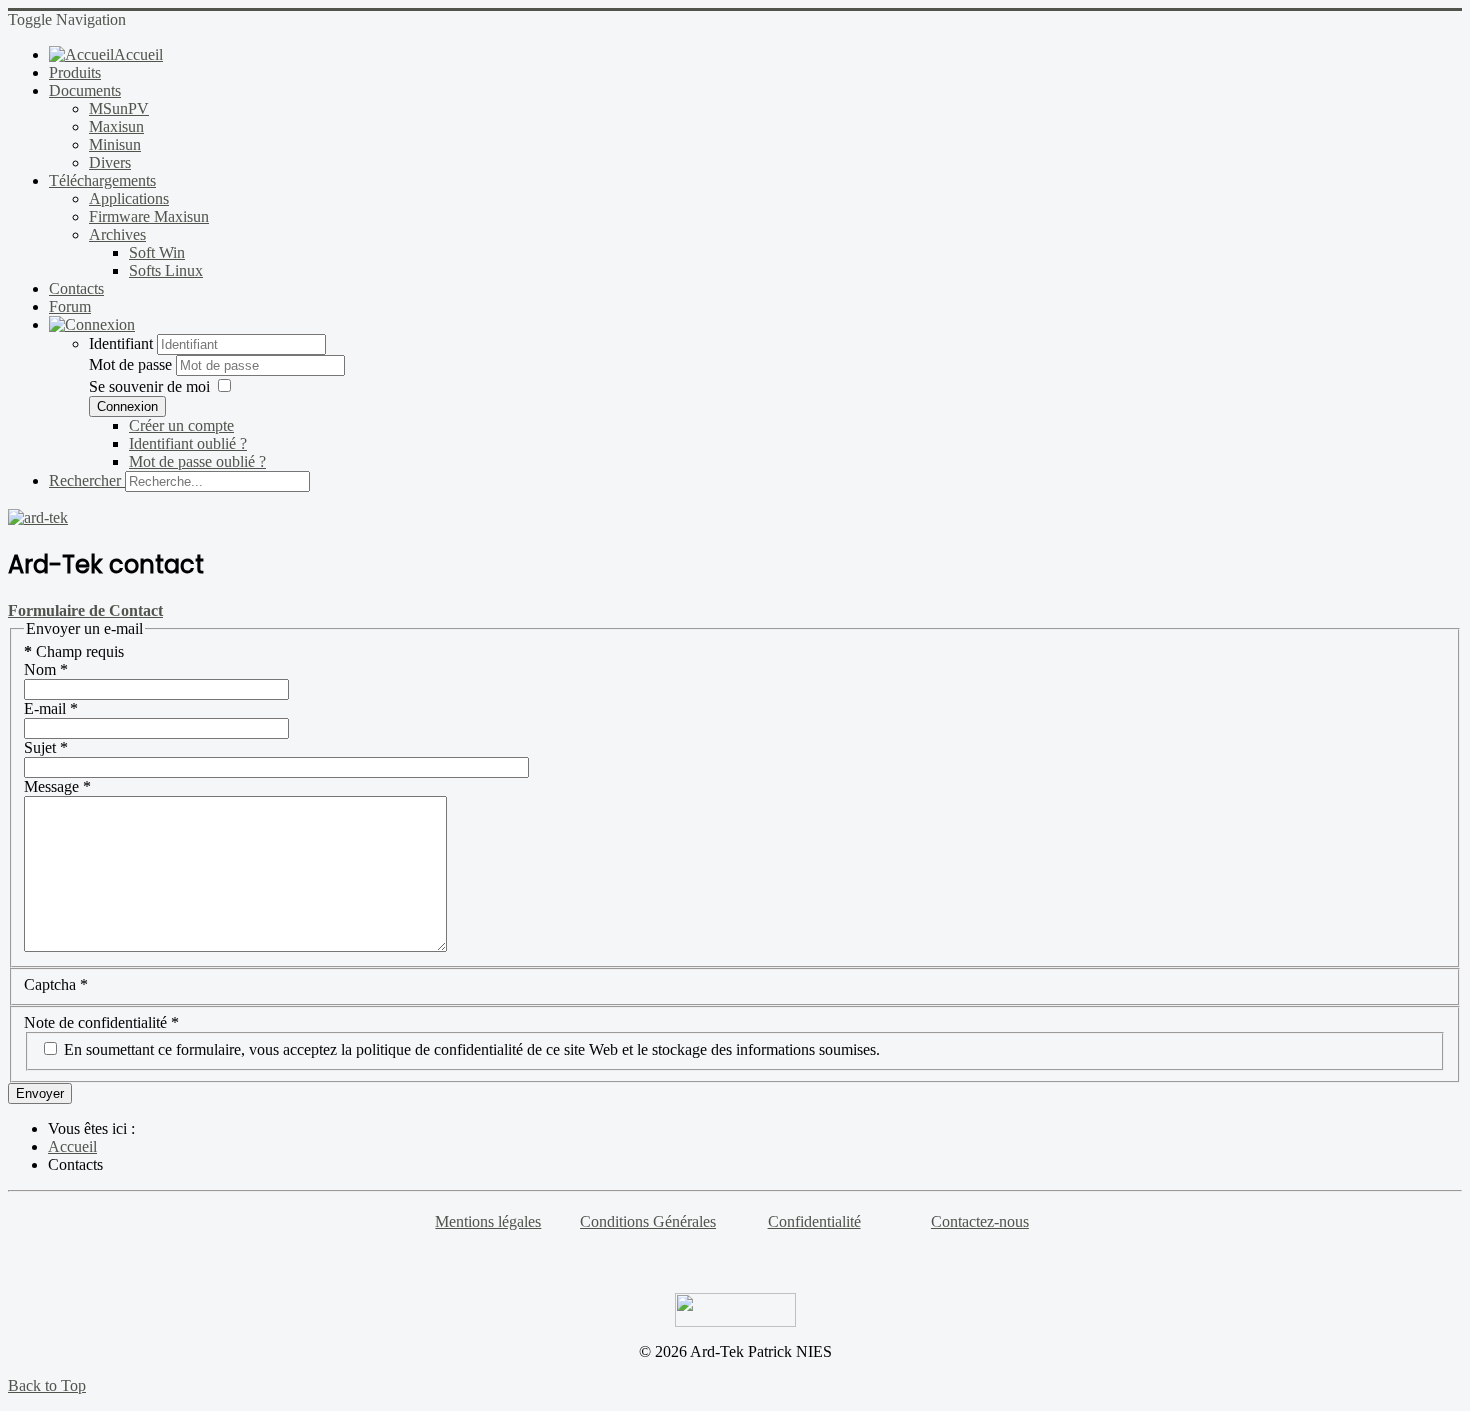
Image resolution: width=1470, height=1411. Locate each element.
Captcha (56, 984)
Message (57, 786)
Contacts (76, 288)
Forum (70, 306)
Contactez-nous (980, 1221)
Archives (117, 234)
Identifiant (121, 343)
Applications (129, 198)
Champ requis (74, 651)
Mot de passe (132, 364)
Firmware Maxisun (149, 216)
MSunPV (119, 108)
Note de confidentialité (101, 1022)
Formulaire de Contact (85, 610)
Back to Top (47, 1385)
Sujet (46, 747)
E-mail (51, 708)
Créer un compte (181, 425)
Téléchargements (102, 180)
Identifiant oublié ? (188, 443)
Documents (85, 90)
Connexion (127, 406)
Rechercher (85, 480)
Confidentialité (814, 1221)
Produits (75, 72)
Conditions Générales (648, 1221)
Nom (46, 669)
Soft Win (157, 252)
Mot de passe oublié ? (197, 461)
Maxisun (116, 126)
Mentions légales (488, 1221)
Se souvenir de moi (149, 386)
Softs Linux (166, 270)
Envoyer (40, 1093)
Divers (110, 162)
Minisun (115, 144)
